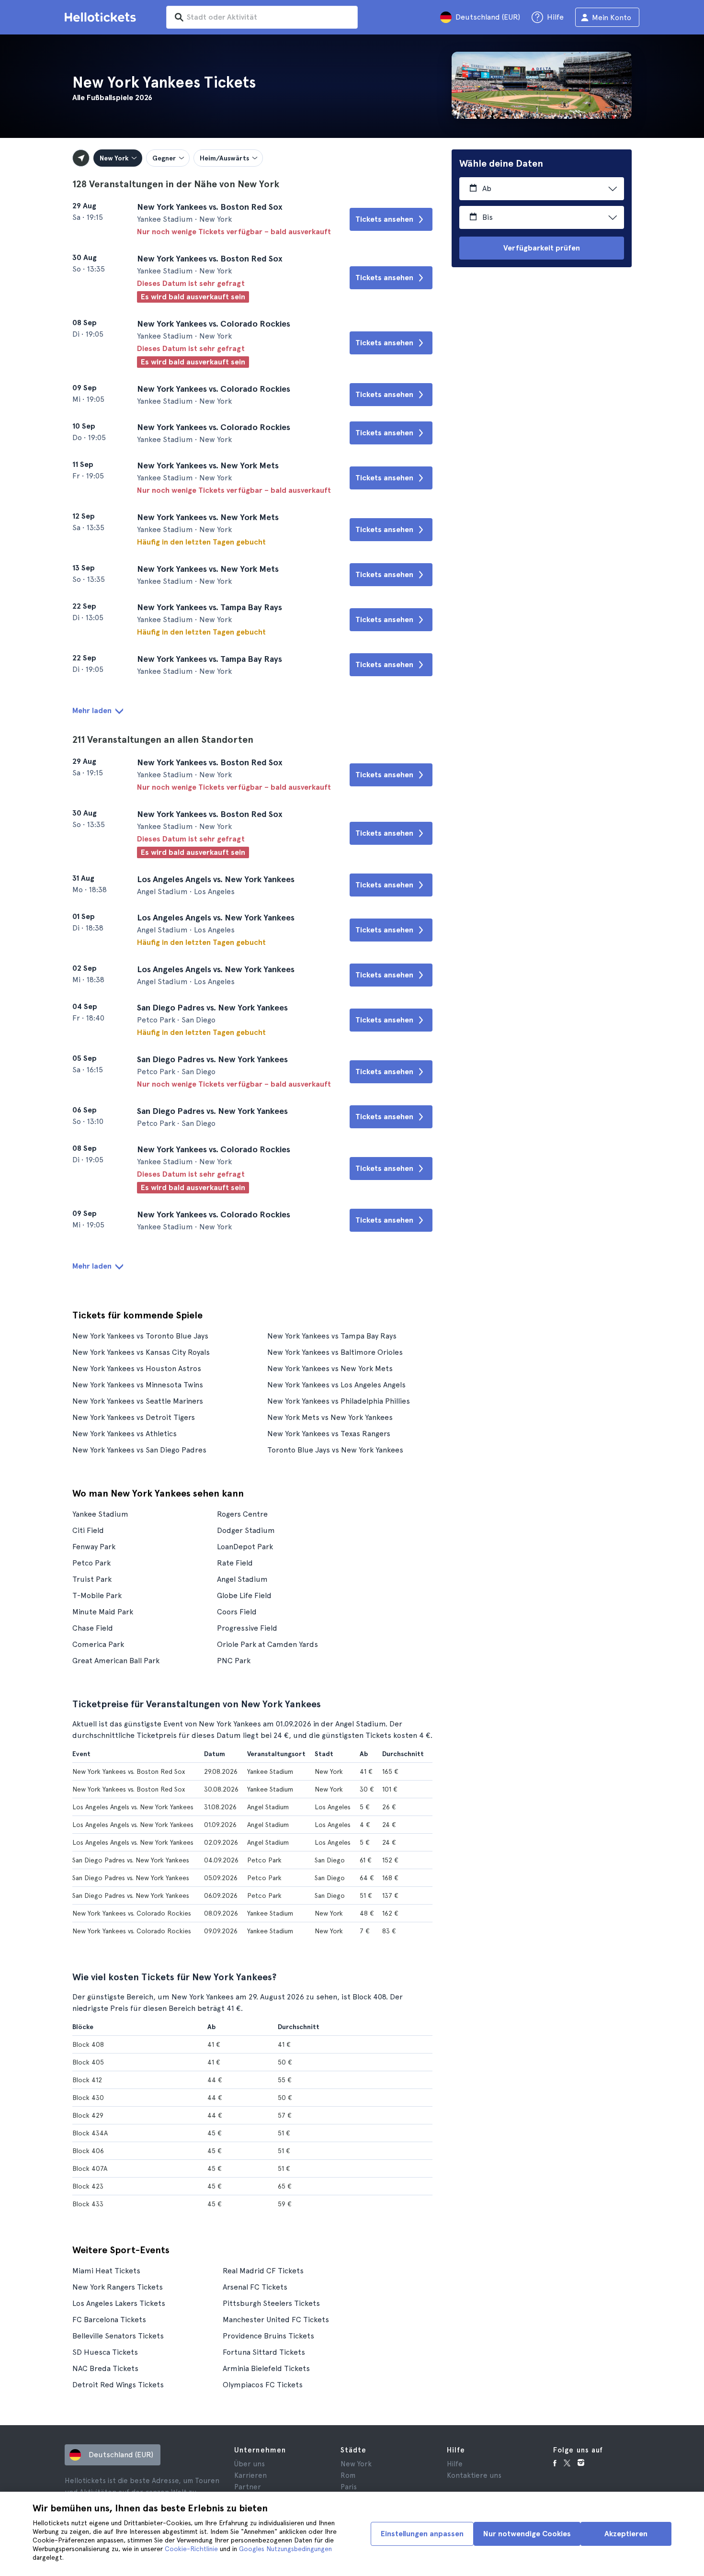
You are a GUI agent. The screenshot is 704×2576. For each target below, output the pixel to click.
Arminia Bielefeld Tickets (266, 2368)
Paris (349, 2487)
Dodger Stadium (246, 1530)
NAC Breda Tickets (105, 2368)
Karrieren (250, 2475)
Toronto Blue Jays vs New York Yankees (335, 1450)
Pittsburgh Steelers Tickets (271, 2303)
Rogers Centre (242, 1514)
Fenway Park (94, 1547)
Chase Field (93, 1628)
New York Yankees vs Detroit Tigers (134, 1417)
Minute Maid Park (103, 1612)
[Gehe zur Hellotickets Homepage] (102, 17)
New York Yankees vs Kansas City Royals (141, 1352)
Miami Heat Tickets (106, 2271)
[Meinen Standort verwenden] (81, 158)
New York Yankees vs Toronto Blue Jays (140, 1336)
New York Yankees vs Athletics (125, 1434)
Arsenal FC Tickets (255, 2287)
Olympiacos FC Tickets (263, 2385)
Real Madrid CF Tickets (263, 2271)
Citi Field (88, 1530)
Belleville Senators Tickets (118, 2336)
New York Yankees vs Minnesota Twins (138, 1385)
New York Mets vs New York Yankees (330, 1417)
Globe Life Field (244, 1595)
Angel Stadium (242, 1579)
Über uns (250, 2464)
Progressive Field (247, 1628)
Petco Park (91, 1563)
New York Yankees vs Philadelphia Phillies (339, 1401)
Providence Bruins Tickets (268, 2336)
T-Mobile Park (97, 1595)
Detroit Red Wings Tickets (118, 2385)
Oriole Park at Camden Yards (267, 1644)
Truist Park (92, 1579)
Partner (248, 2487)
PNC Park (234, 1661)
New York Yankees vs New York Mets (330, 1368)
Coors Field (237, 1612)
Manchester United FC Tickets (276, 2320)
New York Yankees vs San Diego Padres (139, 1450)
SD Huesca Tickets (105, 2352)
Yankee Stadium (100, 1514)
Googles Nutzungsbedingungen (285, 2549)
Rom (348, 2475)
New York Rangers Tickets (118, 2287)
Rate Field (235, 1563)
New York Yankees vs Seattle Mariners (138, 1401)
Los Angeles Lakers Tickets (119, 2303)
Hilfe (455, 2464)
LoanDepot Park (245, 1547)
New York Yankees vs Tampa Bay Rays (332, 1336)
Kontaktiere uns (474, 2475)
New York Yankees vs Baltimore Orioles (335, 1352)
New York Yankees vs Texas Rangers (329, 1434)
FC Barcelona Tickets (109, 2320)
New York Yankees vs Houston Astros (137, 1368)
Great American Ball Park (116, 1661)
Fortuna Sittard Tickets (264, 2352)
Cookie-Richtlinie (191, 2549)
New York (356, 2464)
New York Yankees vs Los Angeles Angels (336, 1385)
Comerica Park (98, 1644)
